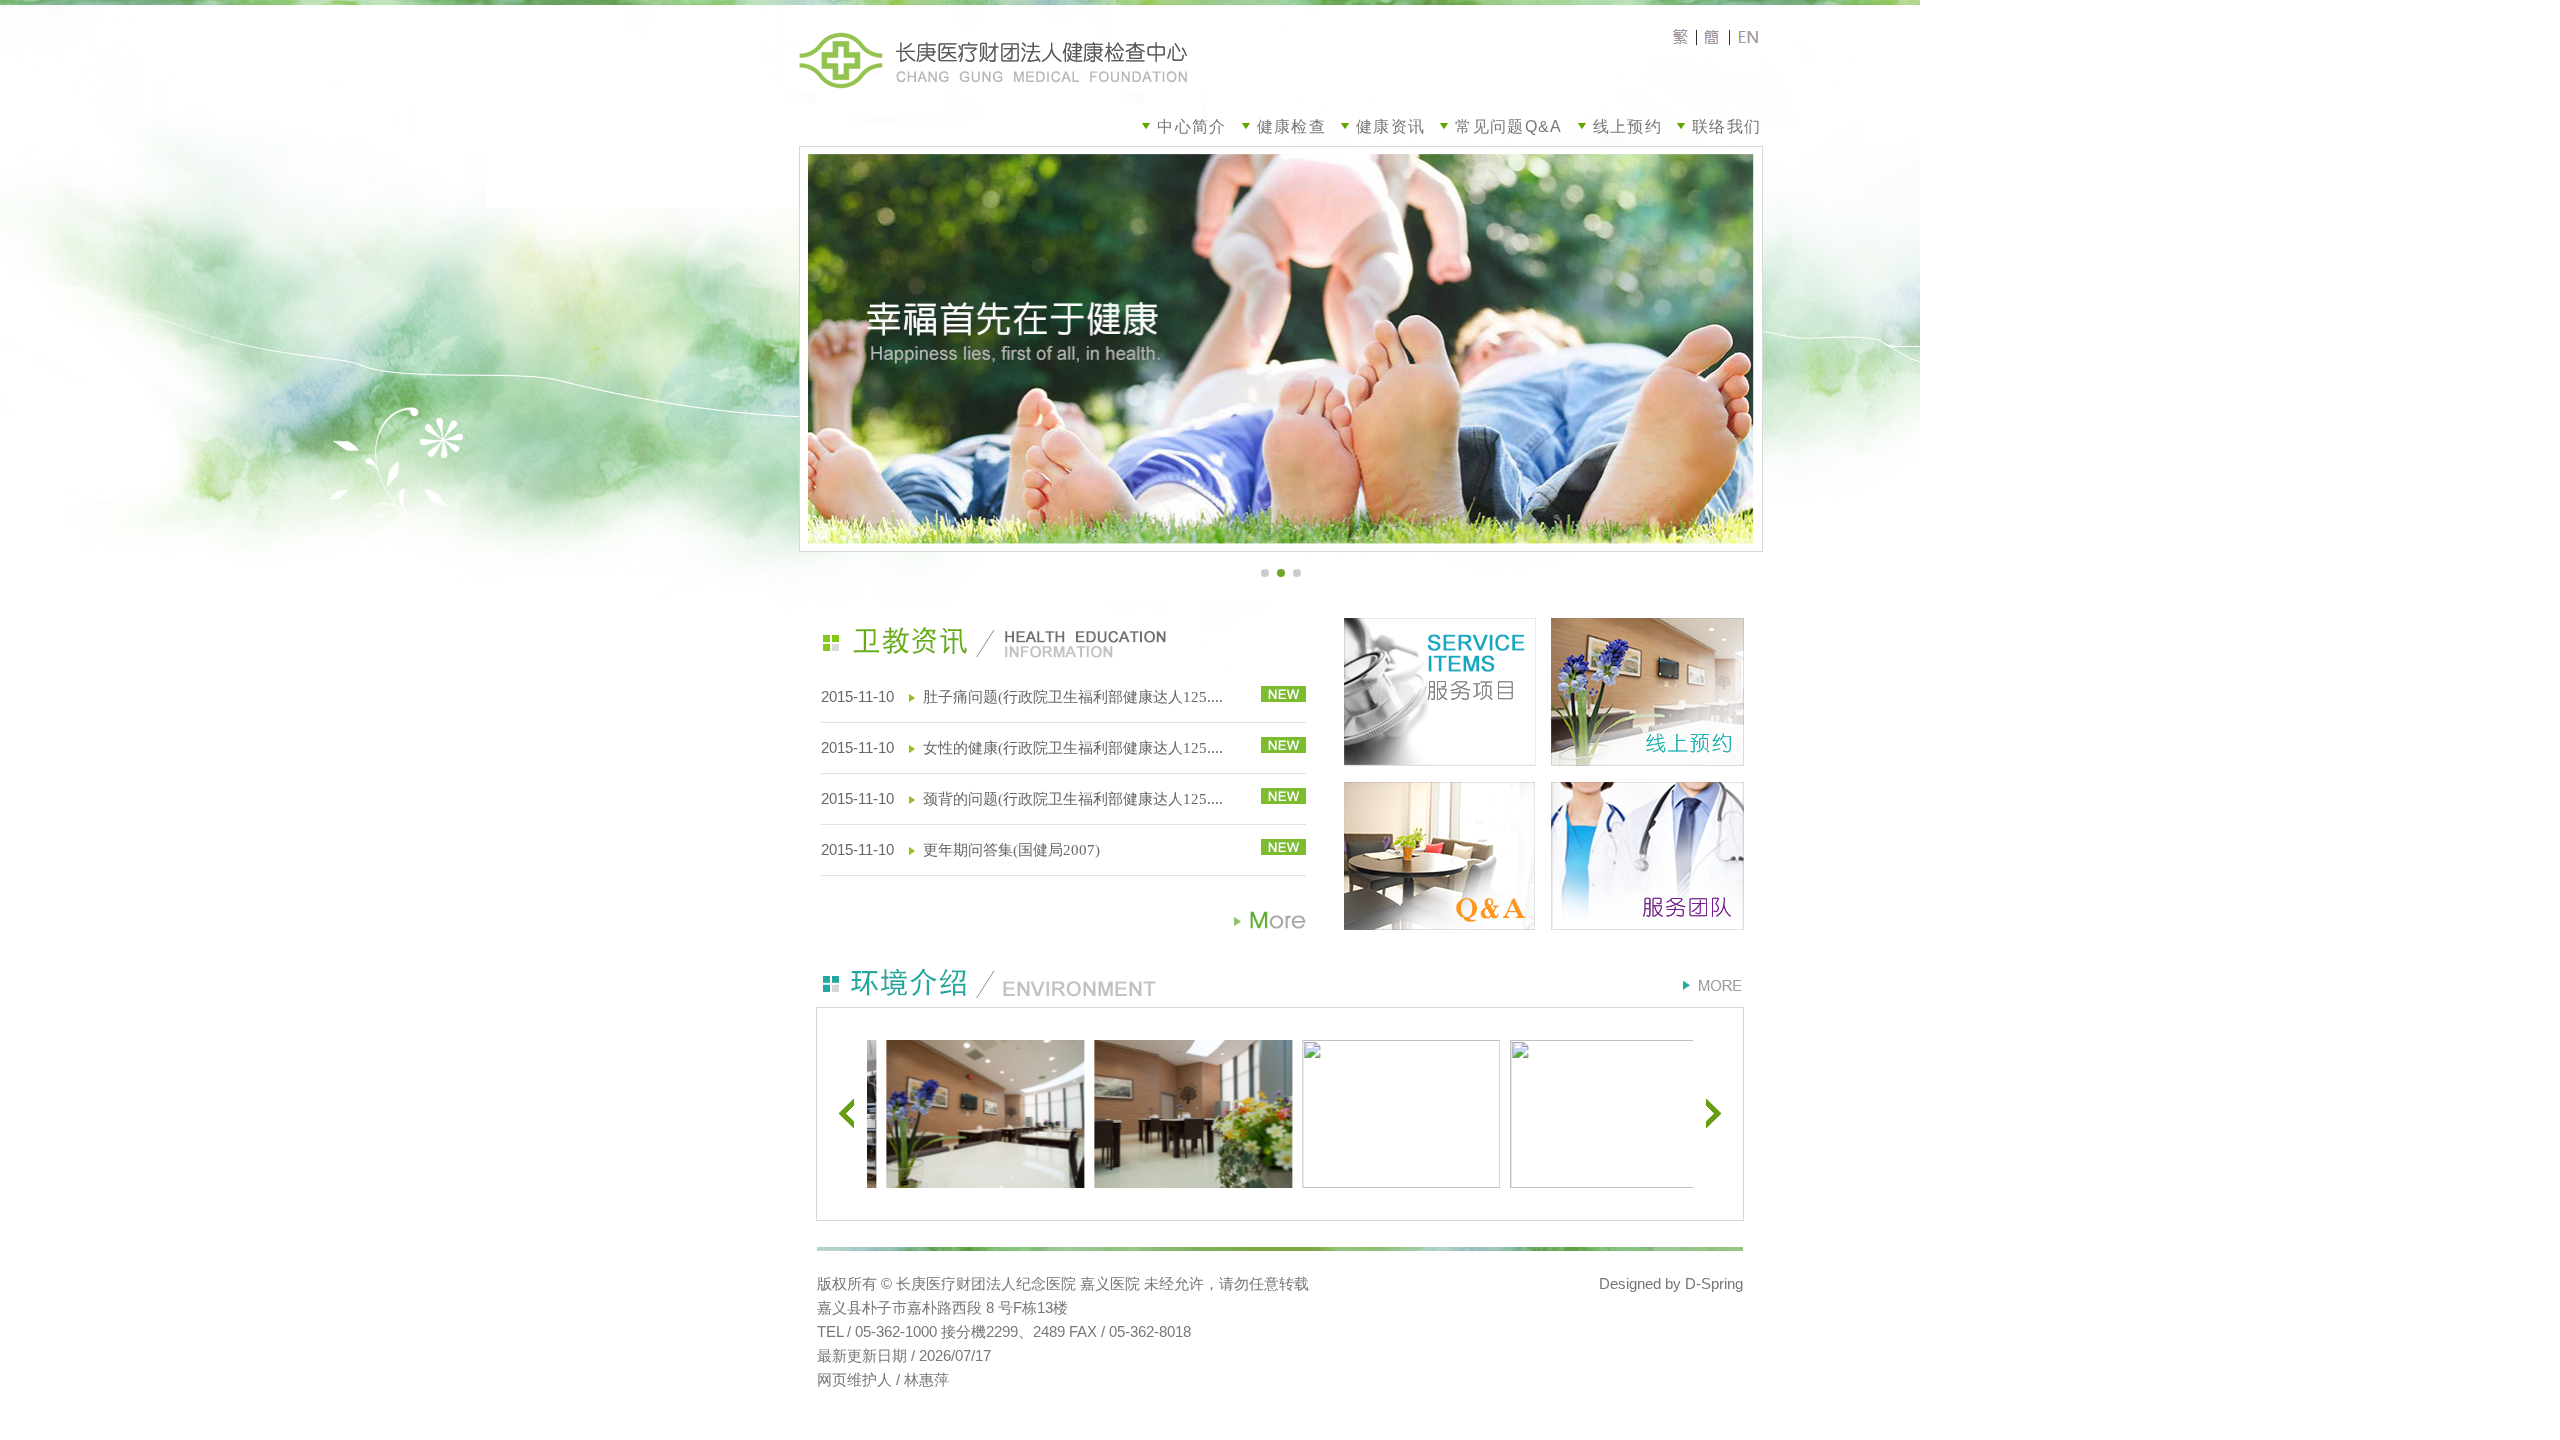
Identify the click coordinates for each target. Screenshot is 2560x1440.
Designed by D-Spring (1671, 1284)
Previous (846, 1114)
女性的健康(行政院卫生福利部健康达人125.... (1073, 748)
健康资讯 (1390, 126)
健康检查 (1291, 126)
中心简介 (1191, 126)
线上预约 (1627, 126)
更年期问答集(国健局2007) (1011, 850)
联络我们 (1726, 126)
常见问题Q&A (1508, 126)
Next (1713, 1114)
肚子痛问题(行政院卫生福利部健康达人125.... (1073, 697)
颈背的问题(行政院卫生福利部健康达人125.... (1073, 799)
